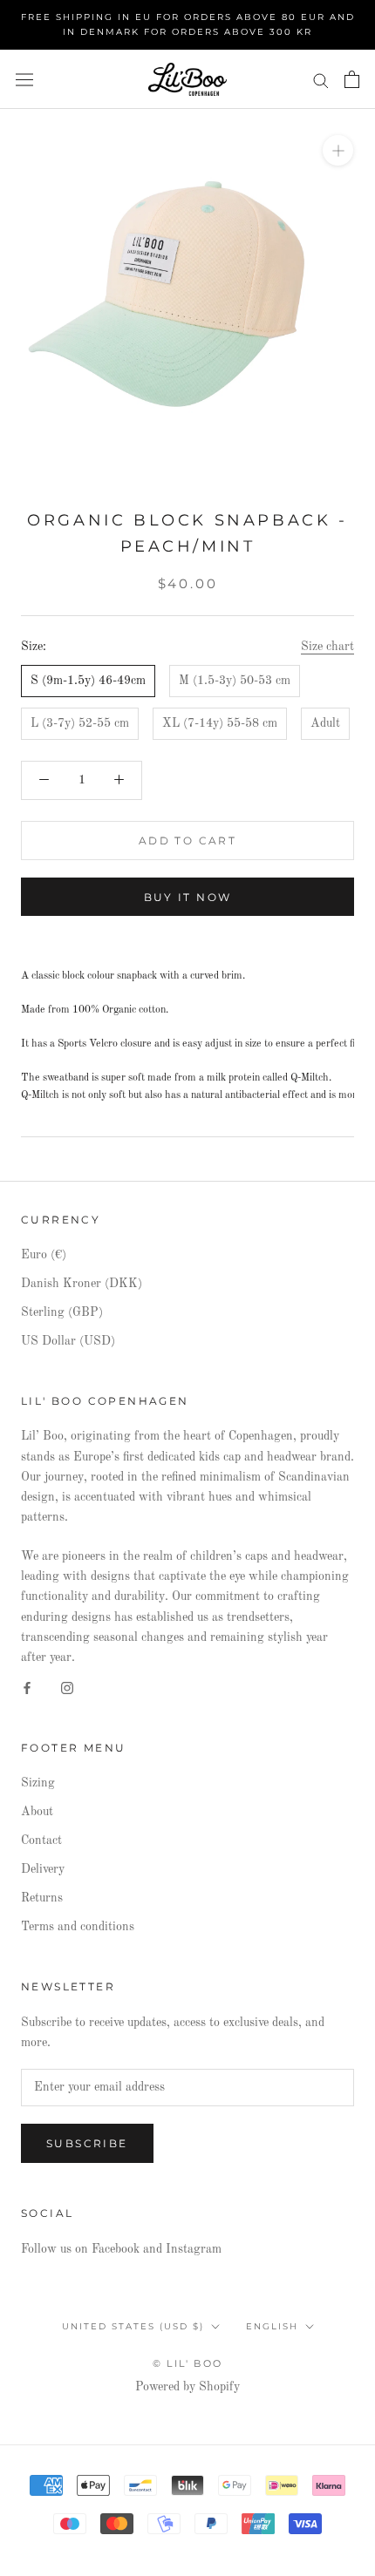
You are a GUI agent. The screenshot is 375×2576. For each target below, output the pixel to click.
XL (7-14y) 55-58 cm (220, 723)
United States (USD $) (133, 2326)
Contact (41, 1840)
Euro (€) (44, 1255)
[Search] (321, 80)
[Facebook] (27, 1688)
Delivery (43, 1869)
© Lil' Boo (187, 2363)
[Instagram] (67, 1688)
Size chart (327, 647)
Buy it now (188, 897)
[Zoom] (338, 150)
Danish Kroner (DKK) (82, 1284)
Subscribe (87, 2143)
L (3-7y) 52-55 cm (80, 723)
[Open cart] (352, 79)
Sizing (38, 1783)
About (37, 1812)
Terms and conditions (78, 1927)
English (272, 2326)
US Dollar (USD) (68, 1341)
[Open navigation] (24, 80)
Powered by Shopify (187, 2387)
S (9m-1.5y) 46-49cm (88, 681)
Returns (42, 1898)
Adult (325, 723)
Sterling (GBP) (62, 1312)
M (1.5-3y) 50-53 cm (235, 681)
